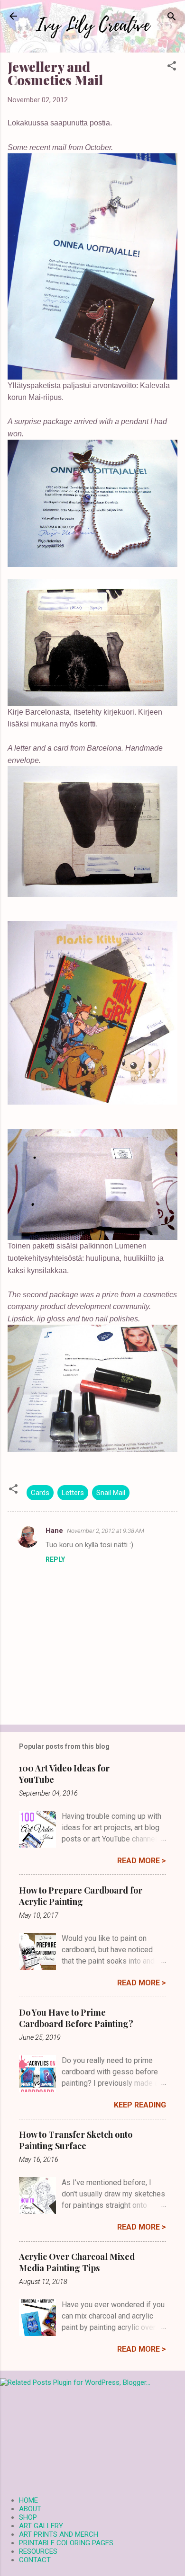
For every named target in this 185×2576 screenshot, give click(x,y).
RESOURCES (38, 2551)
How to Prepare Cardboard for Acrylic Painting (81, 1896)
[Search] (172, 17)
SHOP (28, 2517)
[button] (172, 66)
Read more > (142, 1861)
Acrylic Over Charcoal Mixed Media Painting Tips (77, 2262)
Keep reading (140, 2105)
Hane (54, 1531)
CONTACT (35, 2560)
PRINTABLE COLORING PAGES (66, 2543)
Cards (40, 1493)
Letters (73, 1493)
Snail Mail (111, 1493)
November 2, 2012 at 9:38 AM (106, 1531)
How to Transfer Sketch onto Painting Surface (76, 2140)
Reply (55, 1559)
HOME (28, 2500)
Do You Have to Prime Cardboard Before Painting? (76, 2018)
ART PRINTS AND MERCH (59, 2534)
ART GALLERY (41, 2526)
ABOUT (30, 2509)
